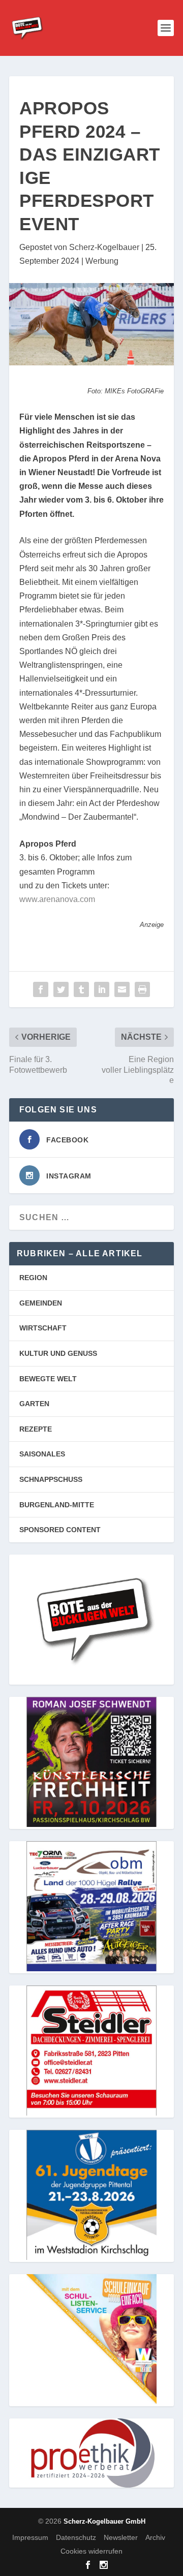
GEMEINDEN (41, 1303)
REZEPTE (36, 1429)
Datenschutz (76, 2537)
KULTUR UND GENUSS (58, 1353)
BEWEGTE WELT (48, 1379)
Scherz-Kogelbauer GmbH (104, 2521)
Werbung (102, 261)
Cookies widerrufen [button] (91, 2551)
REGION (33, 1278)
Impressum (30, 2537)
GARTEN (34, 1404)
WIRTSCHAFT (43, 1328)
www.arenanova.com (57, 899)
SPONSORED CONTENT (60, 1530)
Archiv (155, 2537)
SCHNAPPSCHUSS (51, 1479)
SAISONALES (42, 1454)
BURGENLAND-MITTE (57, 1505)
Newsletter (121, 2537)
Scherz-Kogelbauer (104, 247)
